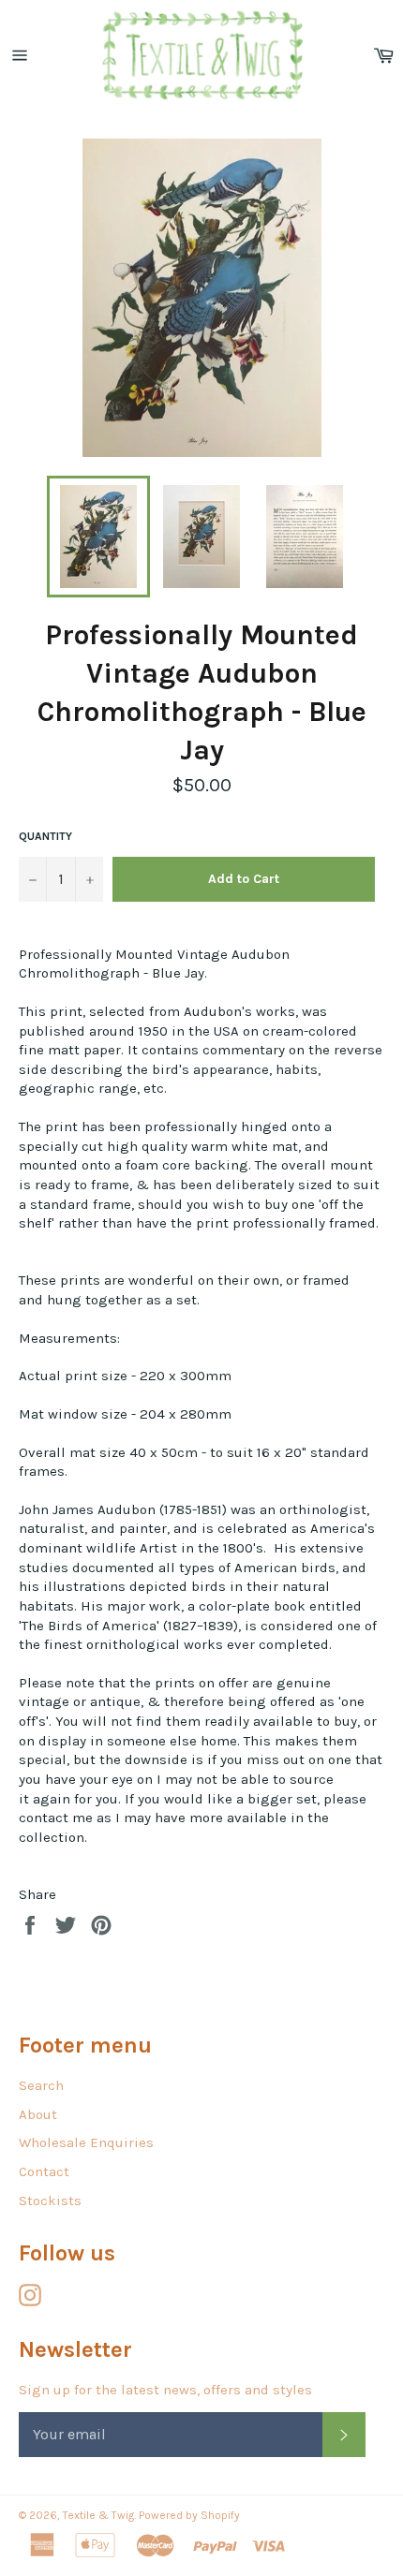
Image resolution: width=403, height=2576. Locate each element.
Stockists (50, 2201)
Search (41, 2085)
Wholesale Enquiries (86, 2142)
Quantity (45, 836)
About (38, 2114)
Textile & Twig (98, 2515)
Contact (44, 2171)
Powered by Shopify (189, 2515)
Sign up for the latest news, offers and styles (165, 2390)
